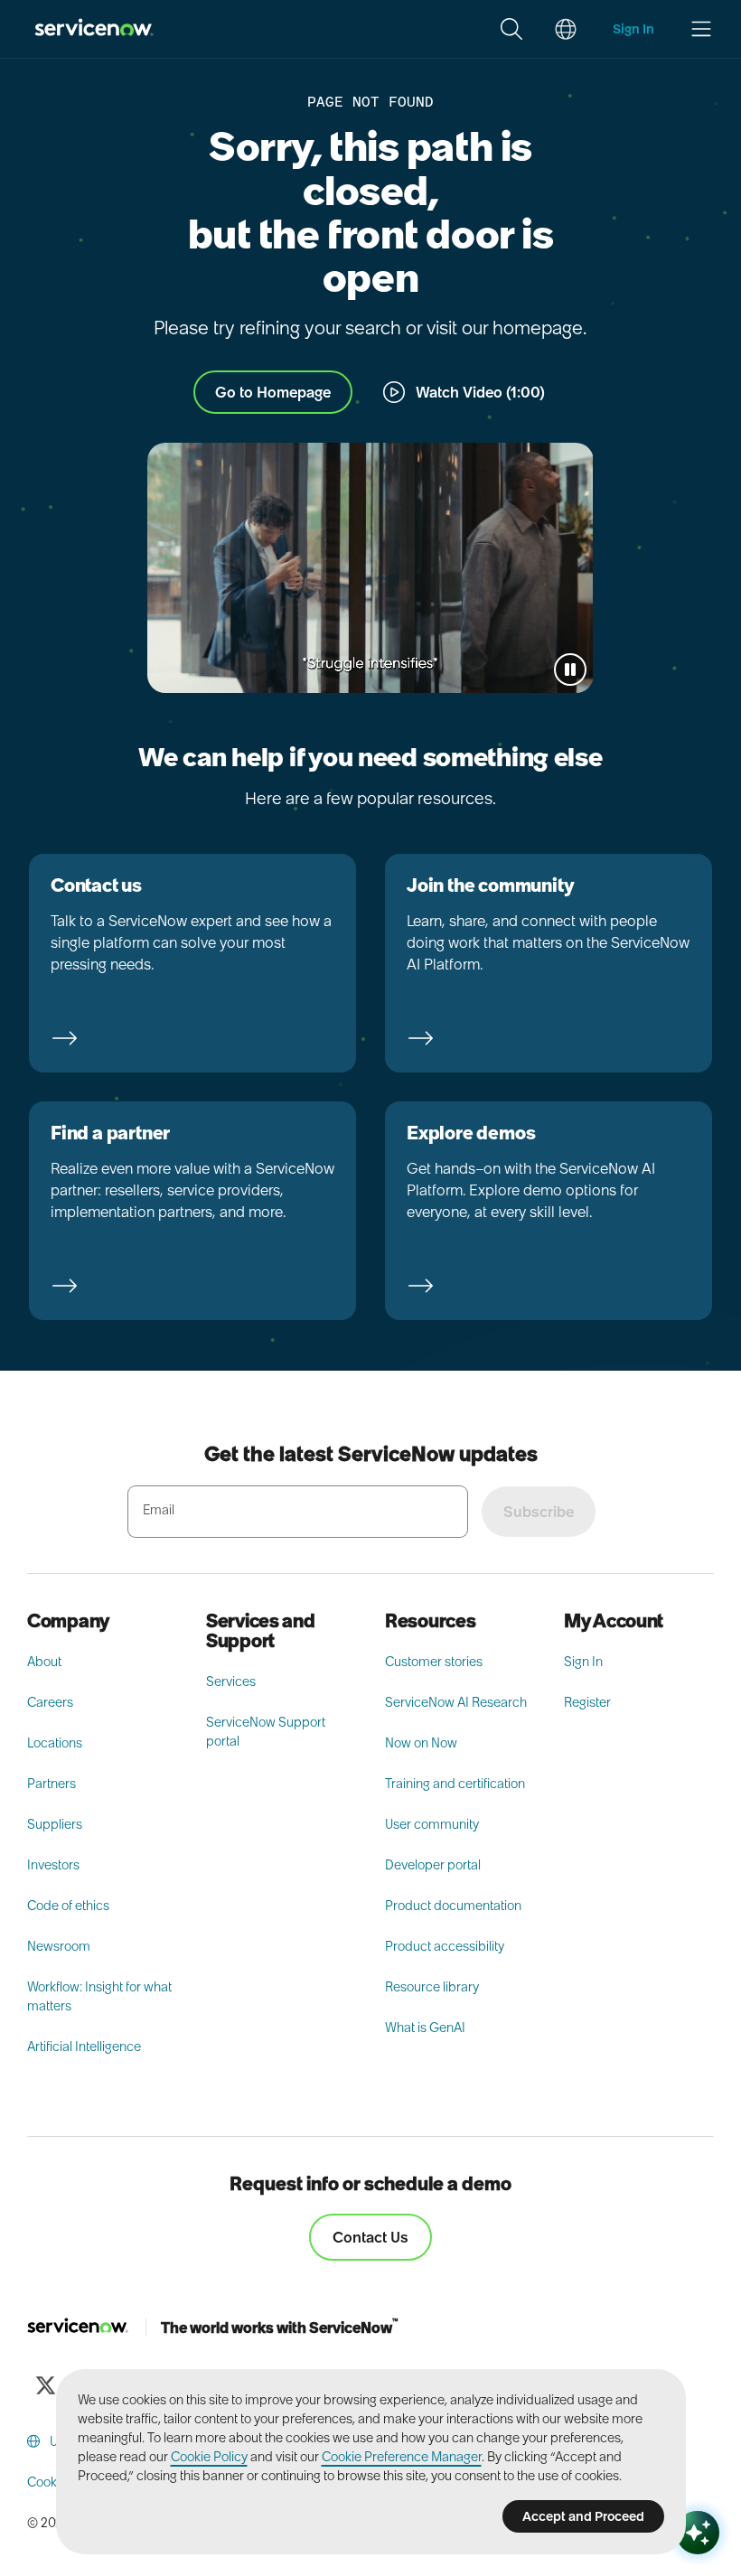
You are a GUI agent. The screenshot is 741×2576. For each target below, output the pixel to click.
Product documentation (453, 1906)
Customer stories (434, 1662)
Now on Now (421, 1743)
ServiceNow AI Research (456, 1702)
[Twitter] (45, 2385)
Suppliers (55, 1824)
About (44, 1662)
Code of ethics (68, 1906)
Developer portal (433, 1865)
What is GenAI (425, 2028)
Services (231, 1681)
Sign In (583, 1662)
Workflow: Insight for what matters (99, 1996)
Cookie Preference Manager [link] (402, 2457)
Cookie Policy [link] (209, 2457)
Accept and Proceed (583, 2516)
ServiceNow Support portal (266, 1732)
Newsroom (59, 1946)
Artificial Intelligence (84, 2047)
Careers (50, 1702)
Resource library (432, 1987)
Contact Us (370, 2237)
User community (432, 1824)
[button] (511, 29)
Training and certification (455, 1784)
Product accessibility (445, 1946)
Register (587, 1702)
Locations (55, 1743)
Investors (53, 1865)
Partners (52, 1784)
